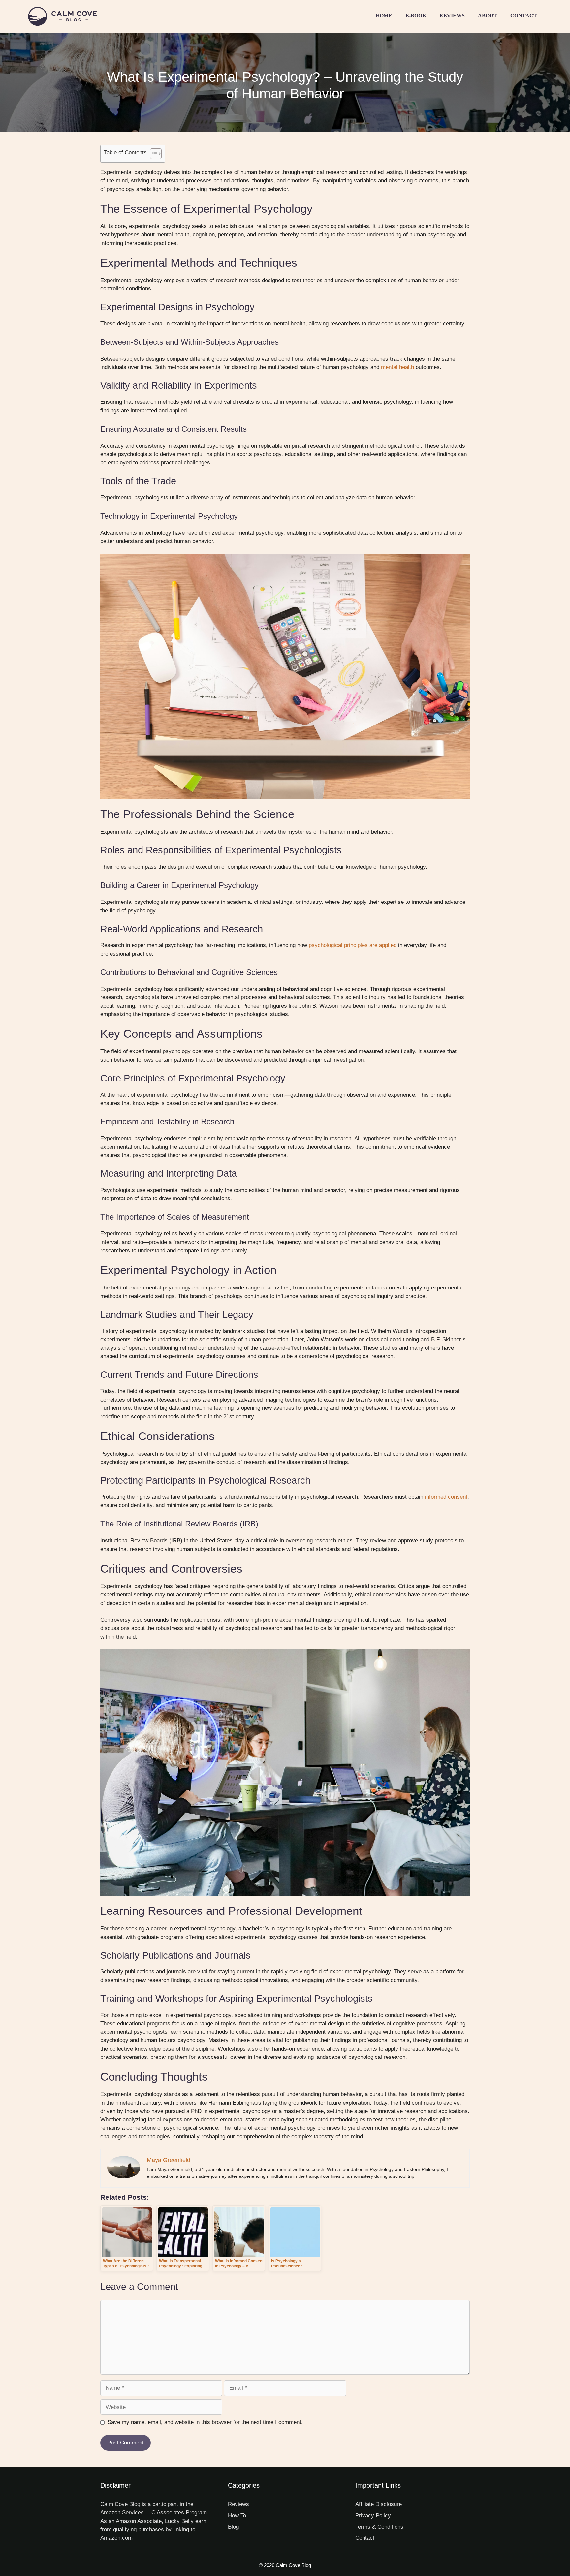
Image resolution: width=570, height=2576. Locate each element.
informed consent (446, 1497)
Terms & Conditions (379, 2527)
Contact (524, 16)
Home (384, 16)
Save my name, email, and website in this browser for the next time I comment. (205, 2422)
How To (237, 2516)
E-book (416, 16)
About (488, 16)
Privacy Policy (373, 2516)
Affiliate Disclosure (379, 2504)
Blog (233, 2527)
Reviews (452, 16)
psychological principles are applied (353, 945)
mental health (397, 367)
